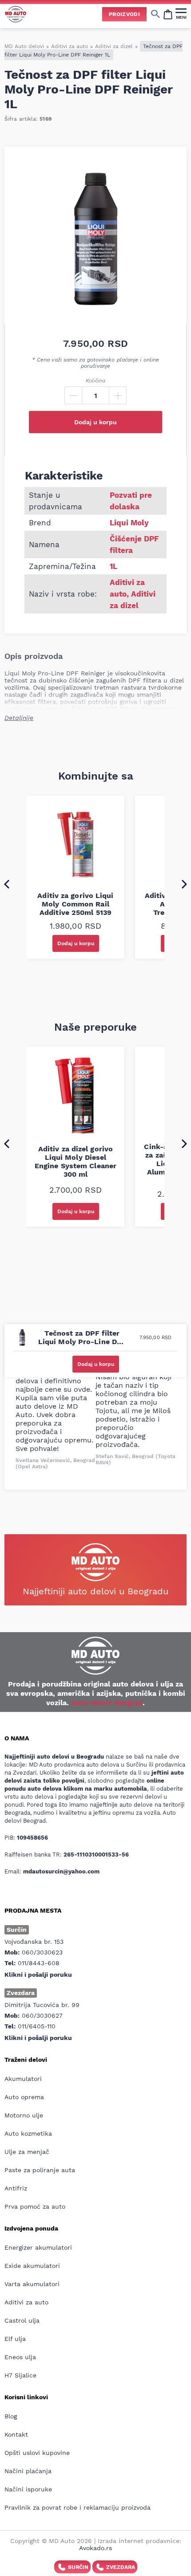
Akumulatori (23, 2079)
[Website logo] (16, 14)
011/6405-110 (37, 2026)
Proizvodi (124, 14)
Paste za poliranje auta (40, 2170)
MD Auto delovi (24, 46)
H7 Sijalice (20, 2375)
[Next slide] (184, 884)
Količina (95, 381)
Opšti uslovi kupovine (37, 2453)
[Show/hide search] (155, 14)
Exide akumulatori (32, 2266)
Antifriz (16, 2188)
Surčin (78, 2567)
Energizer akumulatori (38, 2247)
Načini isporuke (28, 2489)
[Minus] (73, 395)
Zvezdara (121, 2567)
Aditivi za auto (70, 46)
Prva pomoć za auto (35, 2206)
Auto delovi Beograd (107, 1703)
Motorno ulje (24, 2115)
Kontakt (16, 2434)
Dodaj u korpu (95, 422)
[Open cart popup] (168, 14)
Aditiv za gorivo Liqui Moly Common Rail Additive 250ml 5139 (75, 904)
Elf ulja (15, 2339)
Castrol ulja (22, 2320)
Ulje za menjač (27, 2152)
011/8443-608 (39, 1963)
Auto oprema (24, 2097)
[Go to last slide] (7, 884)
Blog (11, 2416)
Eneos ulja (20, 2357)
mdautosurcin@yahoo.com (61, 1871)
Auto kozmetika (28, 2133)
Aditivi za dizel (114, 46)
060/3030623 (42, 1952)
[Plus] (118, 395)
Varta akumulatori (32, 2284)
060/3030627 (42, 2015)
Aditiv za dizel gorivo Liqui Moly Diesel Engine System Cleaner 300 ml (76, 1162)
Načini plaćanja (28, 2471)
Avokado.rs (95, 2548)
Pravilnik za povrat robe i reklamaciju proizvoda (78, 2507)
